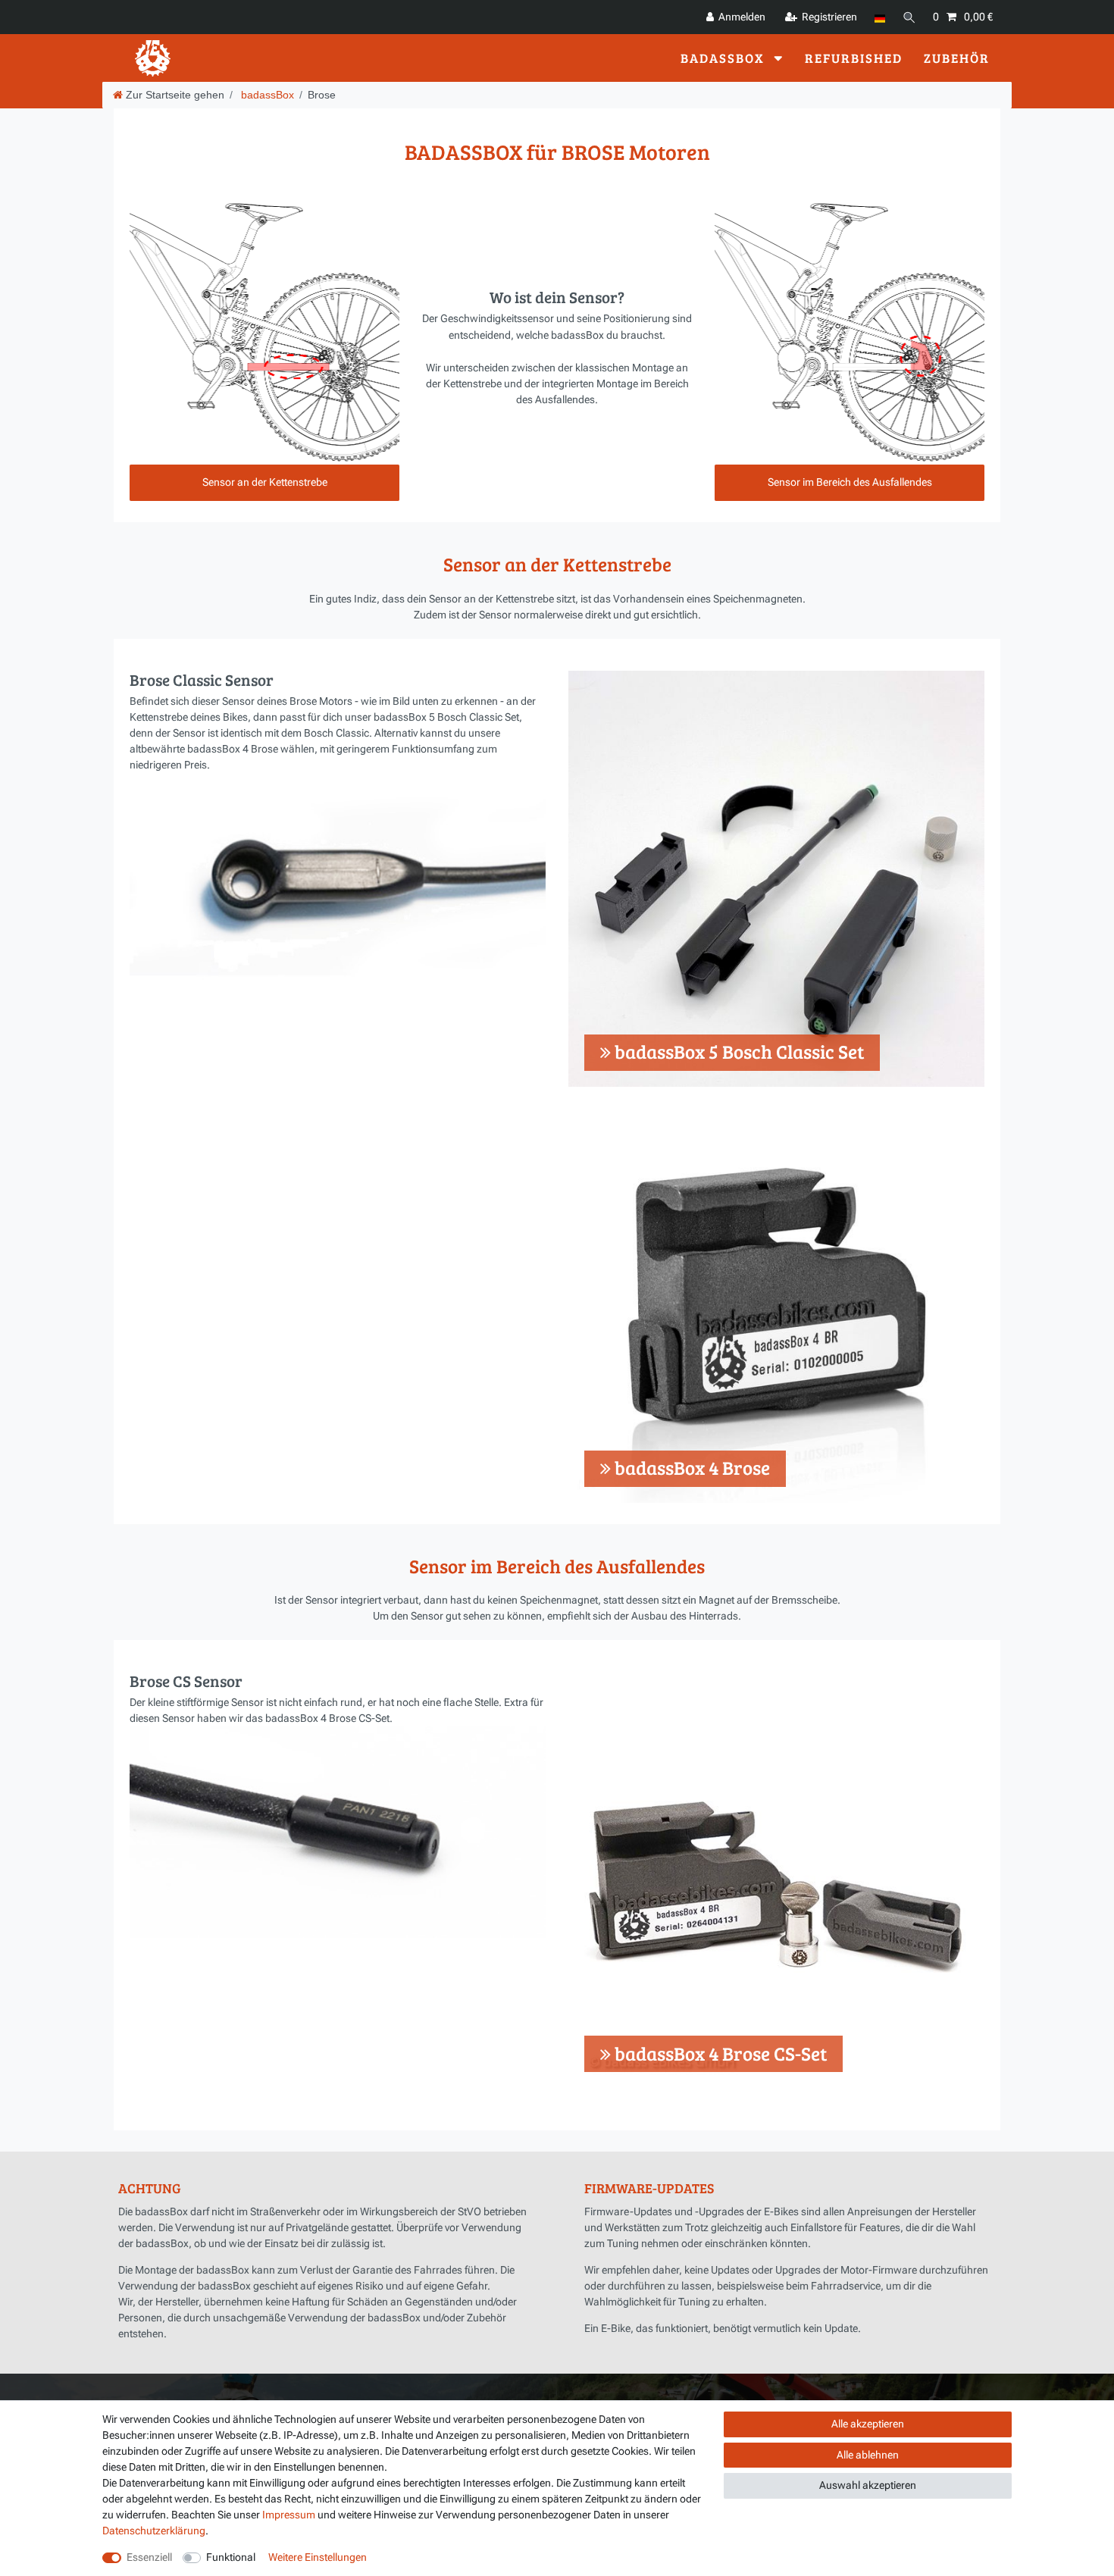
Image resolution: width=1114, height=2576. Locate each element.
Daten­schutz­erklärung (154, 2531)
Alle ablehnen (868, 2455)
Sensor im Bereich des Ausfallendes (850, 482)
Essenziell (149, 2557)
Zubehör (957, 57)
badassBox (724, 57)
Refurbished (854, 57)
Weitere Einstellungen (318, 2557)
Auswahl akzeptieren (868, 2485)
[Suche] (909, 17)
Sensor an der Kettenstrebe (265, 482)
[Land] (879, 17)
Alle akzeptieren (868, 2424)
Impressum (289, 2515)
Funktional (231, 2557)
